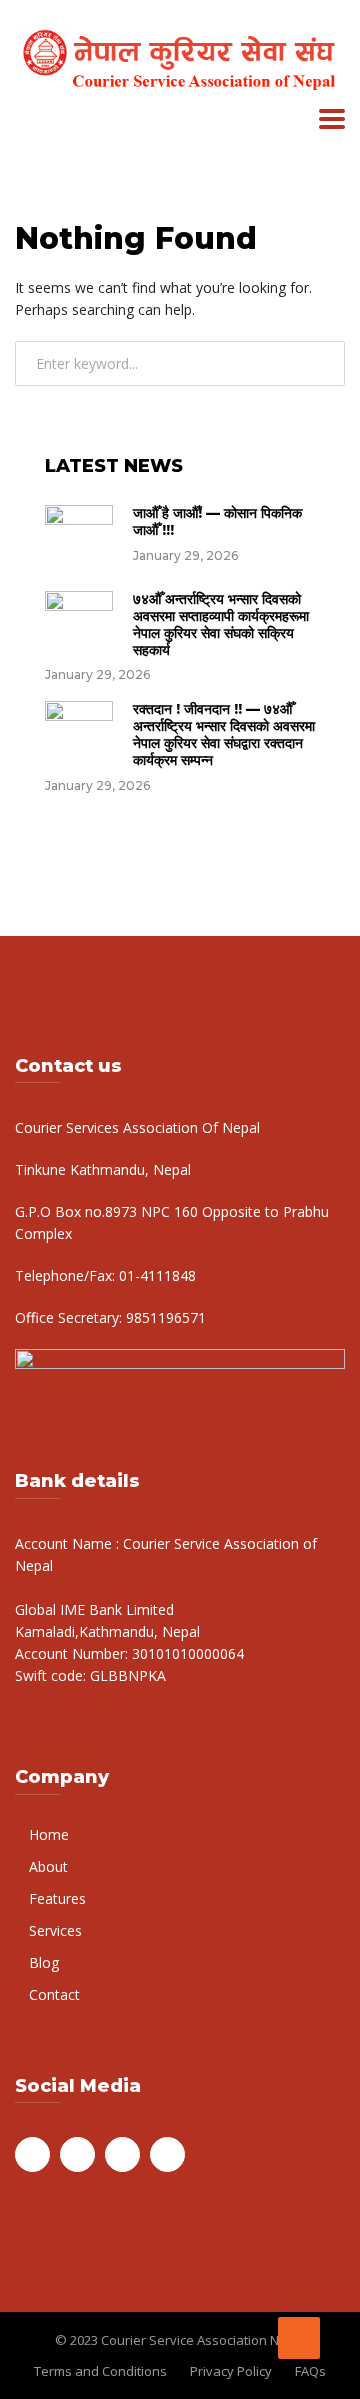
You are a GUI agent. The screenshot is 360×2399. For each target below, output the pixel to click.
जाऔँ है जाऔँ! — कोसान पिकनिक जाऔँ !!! (217, 521)
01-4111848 (155, 1275)
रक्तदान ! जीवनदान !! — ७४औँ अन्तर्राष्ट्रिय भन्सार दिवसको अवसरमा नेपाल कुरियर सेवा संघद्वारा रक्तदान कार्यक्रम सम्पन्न (224, 734)
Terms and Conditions (100, 2371)
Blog (44, 1962)
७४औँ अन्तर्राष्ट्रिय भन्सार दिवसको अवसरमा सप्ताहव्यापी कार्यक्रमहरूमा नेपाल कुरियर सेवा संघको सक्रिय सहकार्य (221, 624)
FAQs (310, 2371)
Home (49, 1834)
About (48, 1866)
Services (55, 1930)
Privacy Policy (231, 2371)
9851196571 (164, 1317)
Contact (54, 1994)
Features (57, 1898)
